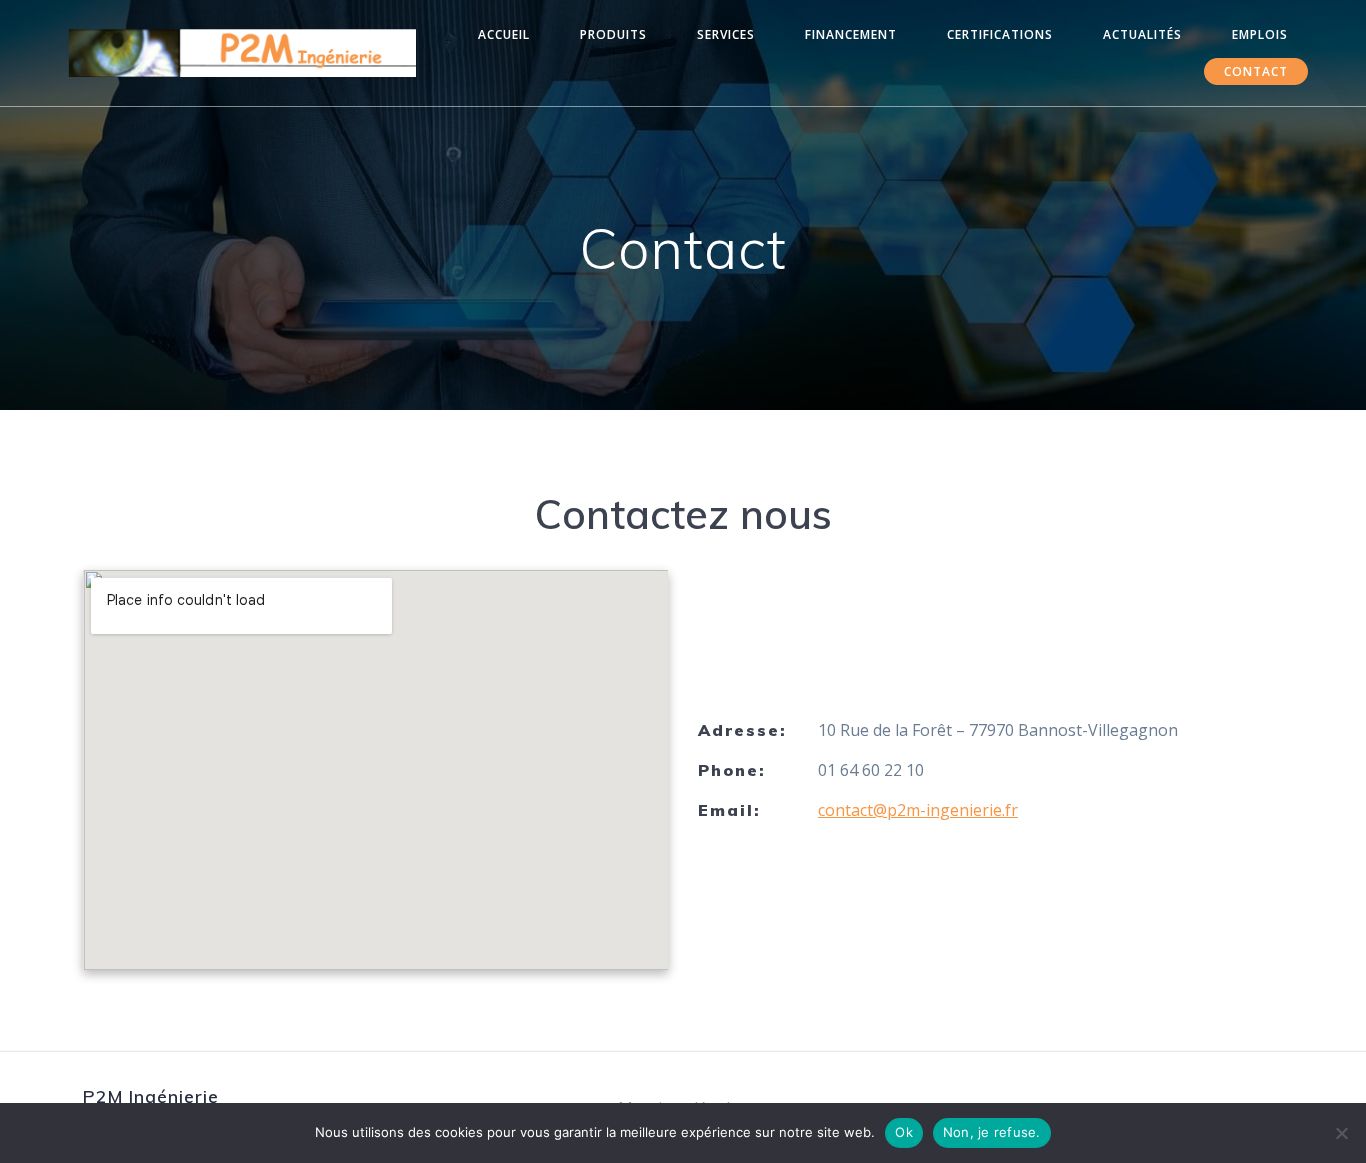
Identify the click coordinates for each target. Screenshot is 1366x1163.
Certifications (1000, 34)
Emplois (1260, 34)
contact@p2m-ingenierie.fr (918, 810)
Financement (851, 34)
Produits (613, 34)
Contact (1256, 71)
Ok (904, 1132)
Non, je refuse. (992, 1132)
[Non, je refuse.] (1341, 1133)
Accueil (504, 34)
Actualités (1142, 34)
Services (726, 34)
